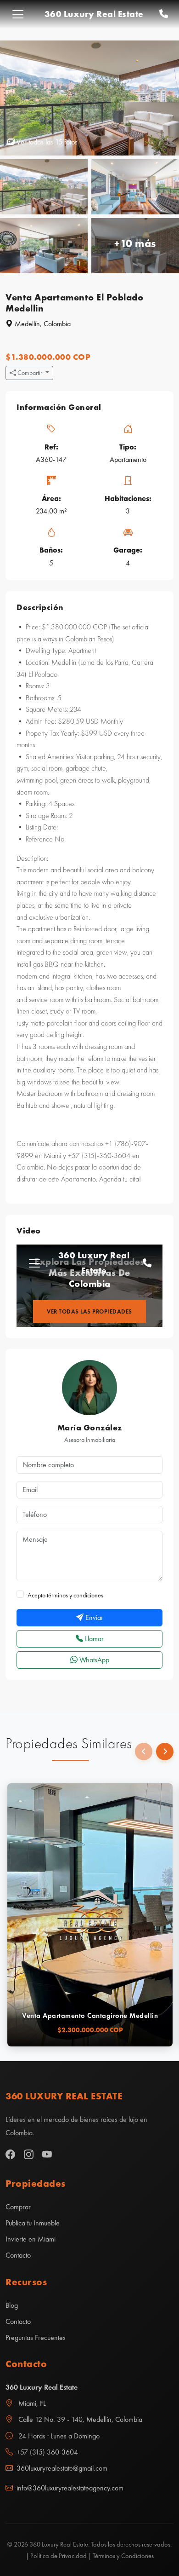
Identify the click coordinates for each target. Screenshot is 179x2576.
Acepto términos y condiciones (65, 1595)
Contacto (18, 2255)
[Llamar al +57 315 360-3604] (164, 14)
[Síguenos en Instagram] (29, 2155)
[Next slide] (165, 1752)
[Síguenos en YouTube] (47, 2155)
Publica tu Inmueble (33, 2223)
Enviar (93, 1617)
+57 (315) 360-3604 (47, 2452)
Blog (12, 2305)
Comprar (18, 2207)
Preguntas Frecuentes (36, 2337)
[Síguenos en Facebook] (10, 2155)
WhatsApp (93, 1660)
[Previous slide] (144, 1752)
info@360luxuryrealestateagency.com (70, 2488)
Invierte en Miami (31, 2239)
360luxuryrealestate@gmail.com (62, 2468)
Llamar (93, 1639)
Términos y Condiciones (123, 2556)
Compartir (30, 373)
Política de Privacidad (59, 2556)
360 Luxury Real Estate (94, 14)
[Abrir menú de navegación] (18, 14)
